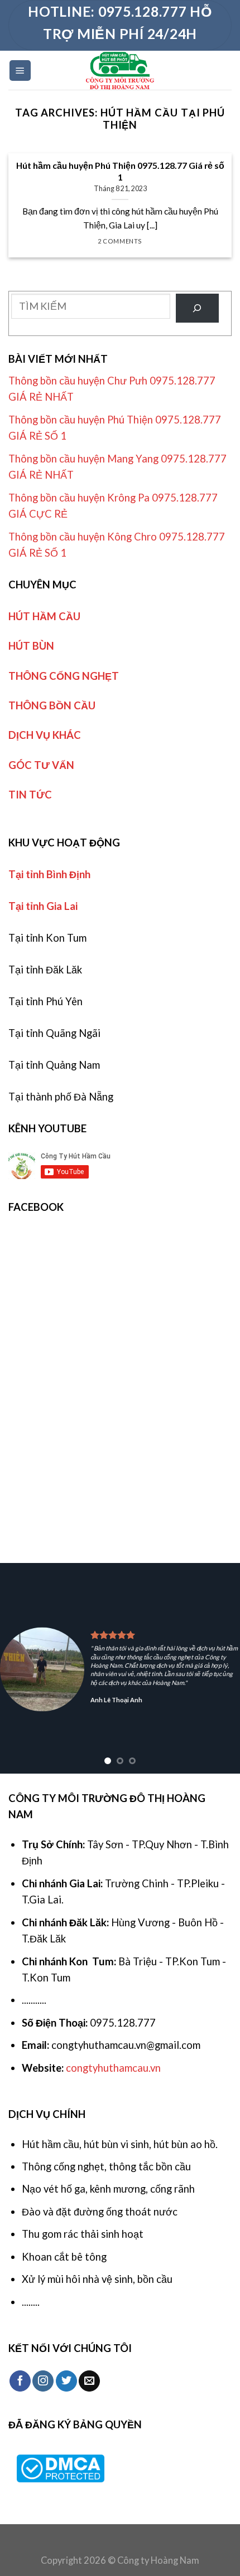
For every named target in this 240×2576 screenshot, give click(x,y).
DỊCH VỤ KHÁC (45, 735)
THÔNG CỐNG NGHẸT (64, 676)
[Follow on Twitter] (66, 2381)
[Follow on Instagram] (43, 2381)
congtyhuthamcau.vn (113, 2068)
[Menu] (20, 70)
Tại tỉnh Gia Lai (43, 906)
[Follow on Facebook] (20, 2381)
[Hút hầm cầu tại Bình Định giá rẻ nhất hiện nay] (120, 70)
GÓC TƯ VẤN (41, 765)
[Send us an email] (89, 2381)
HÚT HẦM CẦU (44, 616)
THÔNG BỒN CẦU (52, 705)
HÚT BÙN (31, 646)
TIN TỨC (30, 795)
